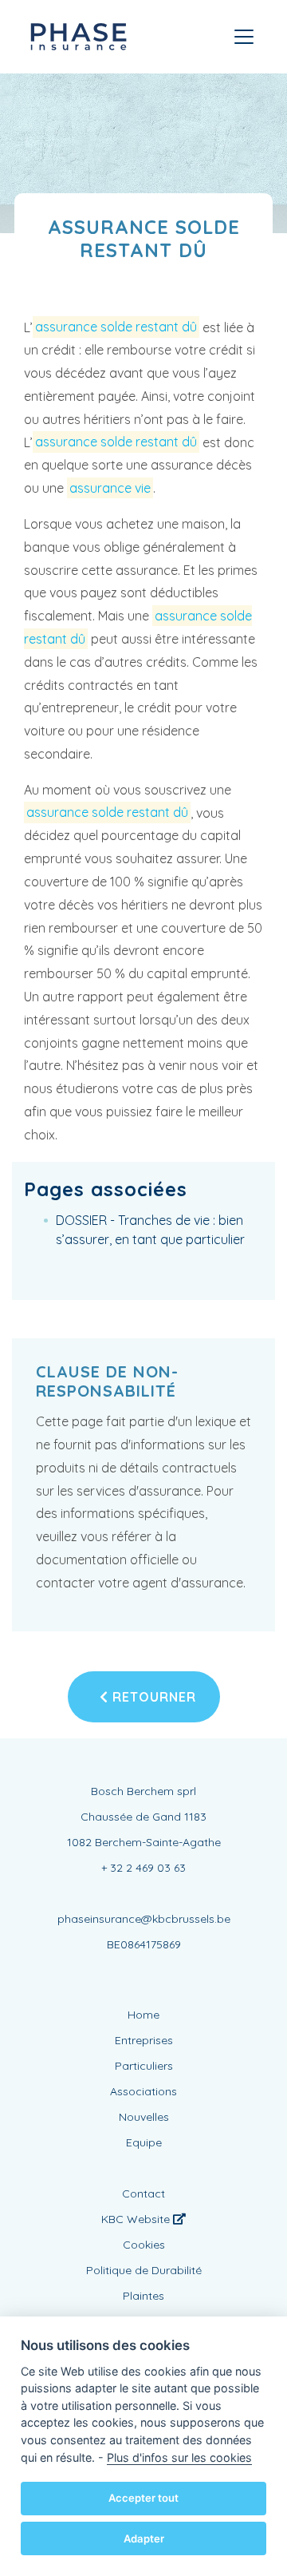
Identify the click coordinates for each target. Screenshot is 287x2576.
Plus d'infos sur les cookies (179, 2457)
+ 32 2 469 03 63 (143, 1868)
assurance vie (110, 488)
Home (143, 2015)
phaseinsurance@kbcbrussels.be (144, 1919)
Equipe (144, 2142)
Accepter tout (143, 2498)
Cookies (144, 2245)
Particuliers (144, 2066)
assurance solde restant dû (116, 327)
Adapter (144, 2538)
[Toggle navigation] (244, 37)
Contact (143, 2194)
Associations (143, 2091)
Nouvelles (144, 2117)
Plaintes (143, 2296)
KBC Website (137, 2219)
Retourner (152, 1697)
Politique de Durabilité (144, 2270)
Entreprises (144, 2040)
